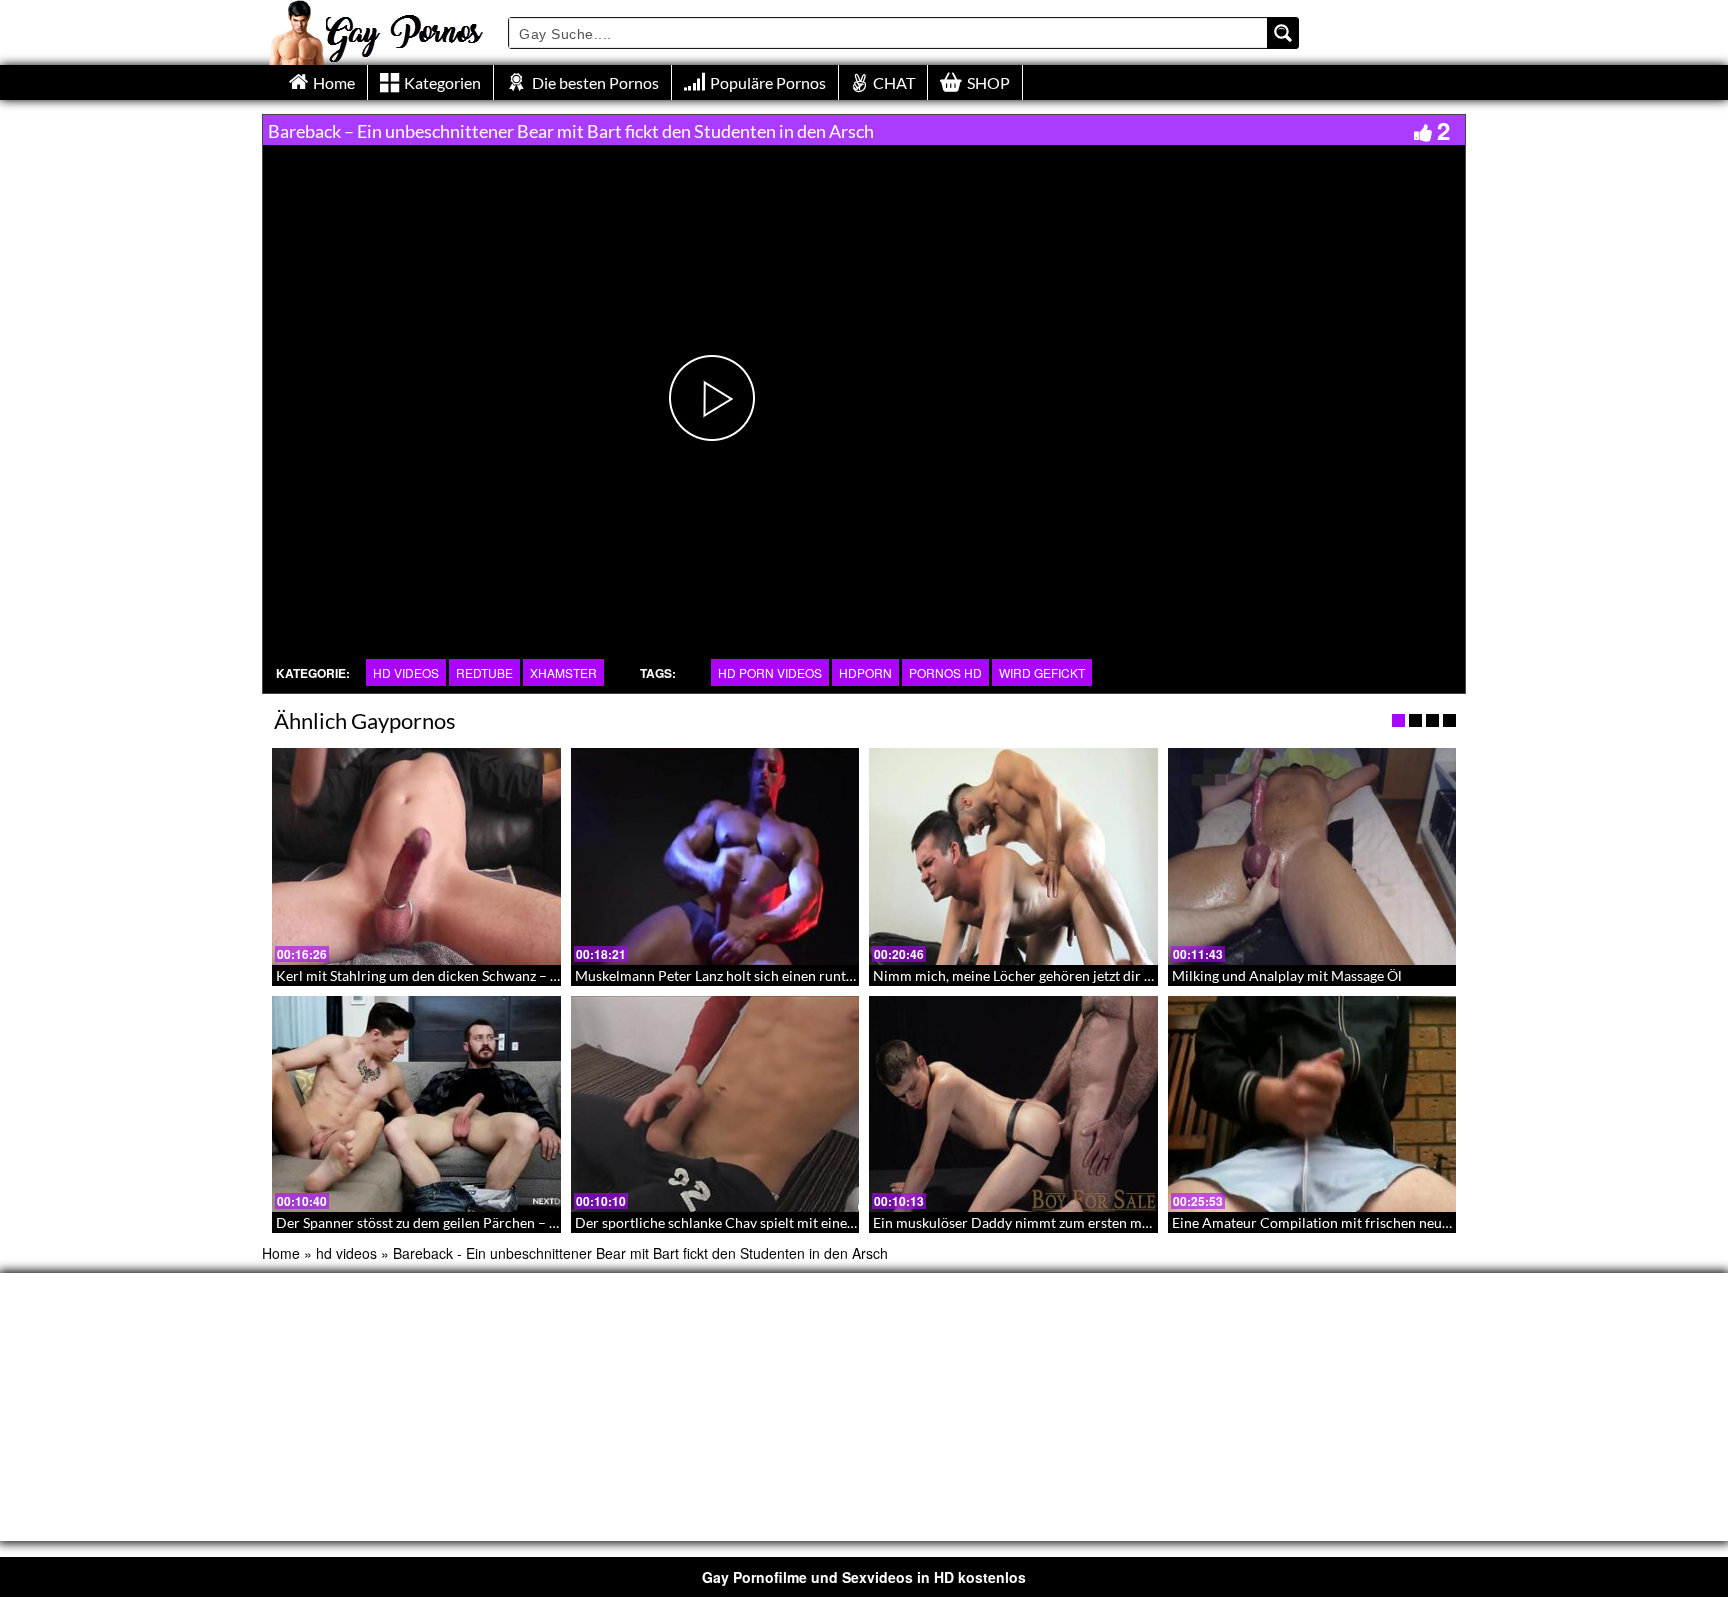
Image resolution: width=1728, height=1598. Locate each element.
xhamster (563, 672)
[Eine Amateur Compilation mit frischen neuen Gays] (1312, 1104)
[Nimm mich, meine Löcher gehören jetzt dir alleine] (1013, 856)
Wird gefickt (1042, 672)
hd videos (406, 672)
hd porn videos (770, 672)
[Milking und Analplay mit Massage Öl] (1312, 856)
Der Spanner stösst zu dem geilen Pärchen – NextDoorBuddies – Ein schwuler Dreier (538, 1222)
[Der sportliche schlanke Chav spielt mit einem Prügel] (715, 1104)
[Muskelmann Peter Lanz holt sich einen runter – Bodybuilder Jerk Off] (715, 856)
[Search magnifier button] (1283, 33)
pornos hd (945, 672)
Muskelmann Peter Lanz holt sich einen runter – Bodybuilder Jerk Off (789, 975)
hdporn (865, 672)
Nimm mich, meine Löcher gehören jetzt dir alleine (1029, 975)
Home (281, 1253)
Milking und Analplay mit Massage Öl (1287, 975)
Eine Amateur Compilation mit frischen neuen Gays (1331, 1222)
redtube (484, 672)
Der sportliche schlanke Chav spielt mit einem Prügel (739, 1222)
